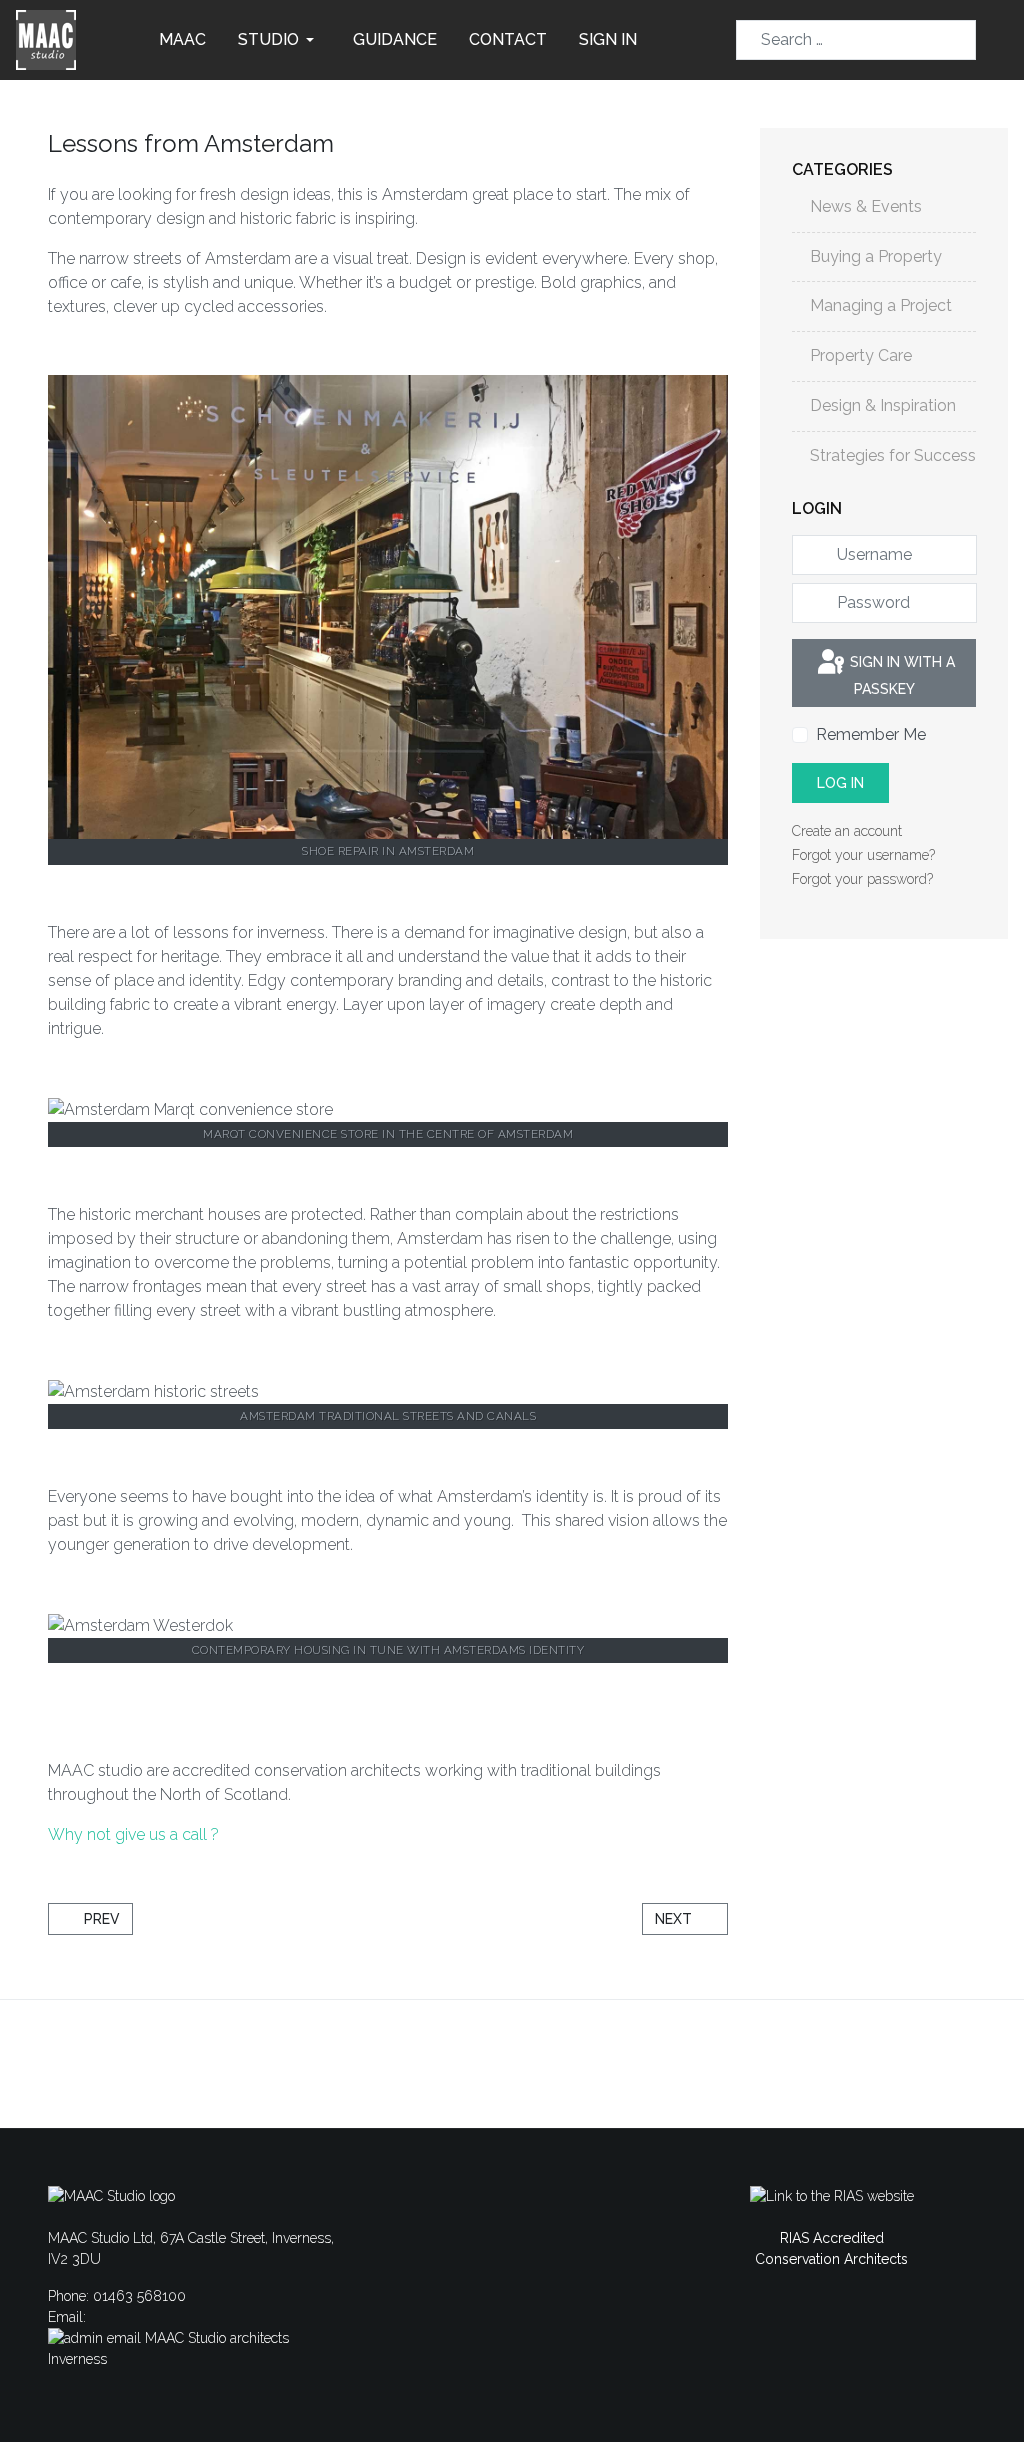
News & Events (866, 206)
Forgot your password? (862, 879)
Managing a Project (881, 305)
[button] (279, 40)
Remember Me (871, 734)
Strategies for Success (893, 455)
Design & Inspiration (883, 405)
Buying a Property (876, 256)
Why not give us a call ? (133, 1834)
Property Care (861, 355)
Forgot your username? (863, 855)
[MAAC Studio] (46, 38)
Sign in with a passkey (900, 674)
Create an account (849, 831)
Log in (840, 783)
